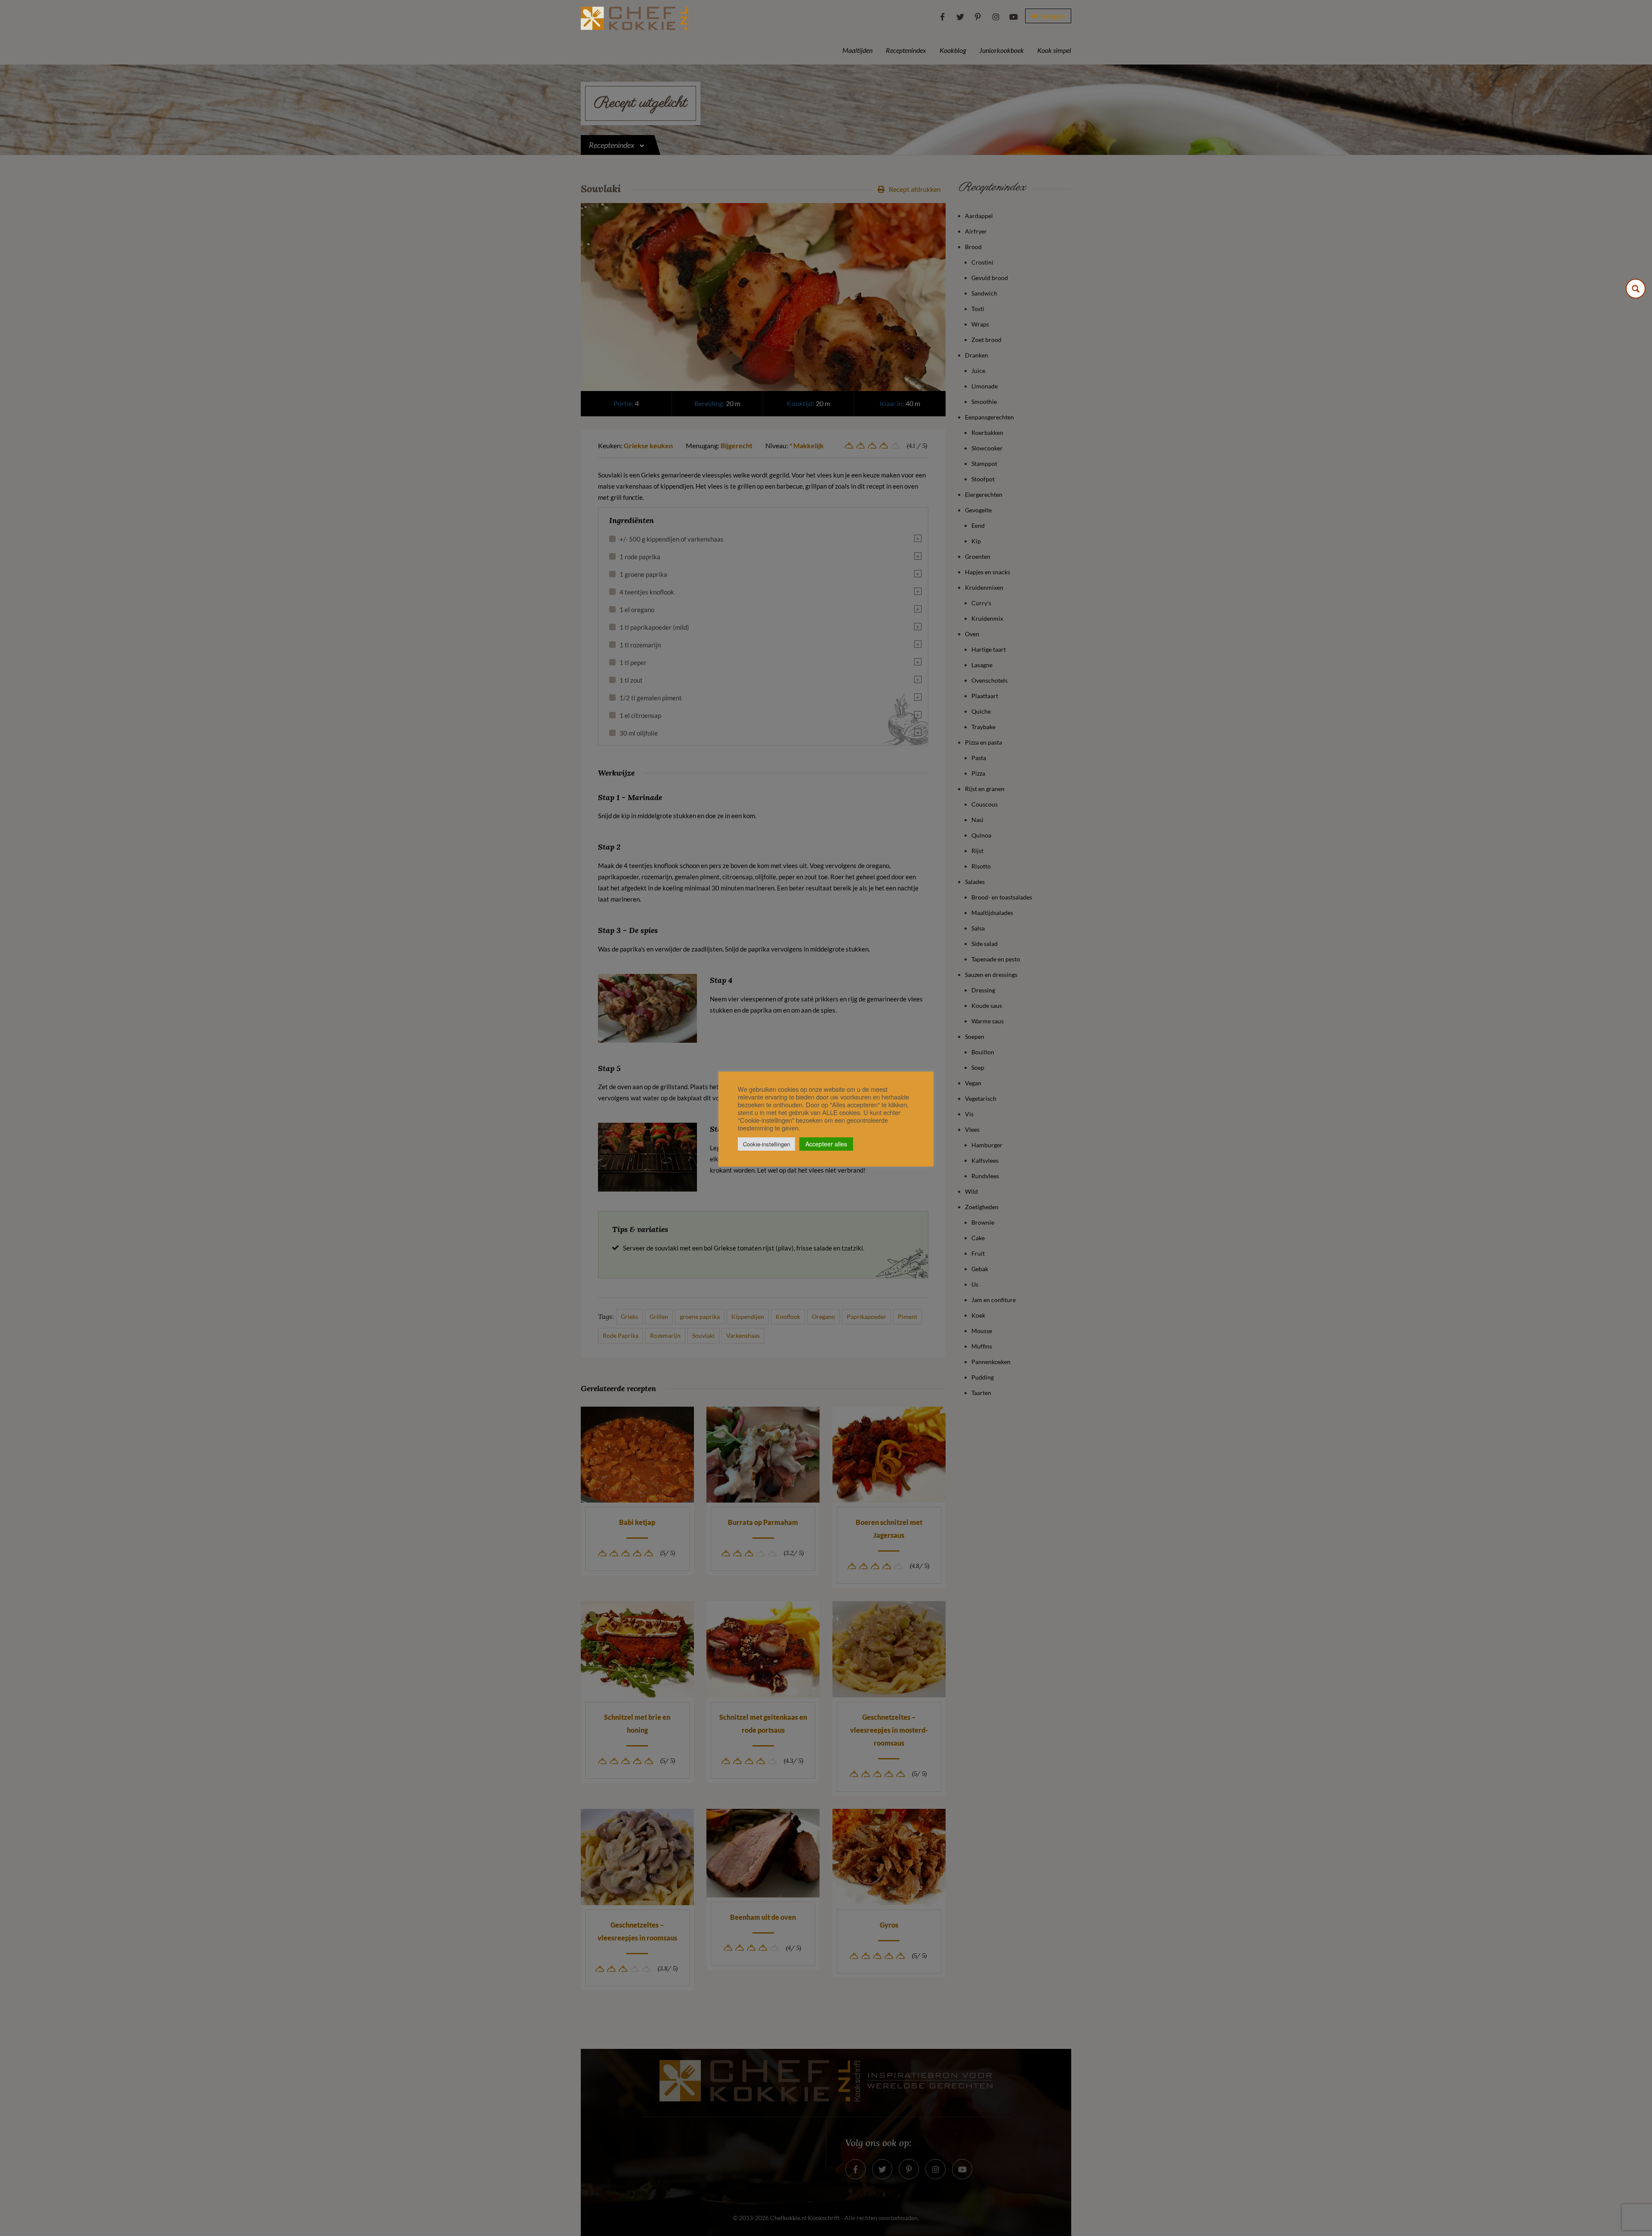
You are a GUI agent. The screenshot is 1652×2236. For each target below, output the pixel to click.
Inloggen (1053, 16)
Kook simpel (1054, 50)
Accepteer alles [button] (826, 1144)
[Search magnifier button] (1636, 289)
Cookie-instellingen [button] (766, 1144)
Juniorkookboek (1002, 50)
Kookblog (953, 50)
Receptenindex (906, 50)
